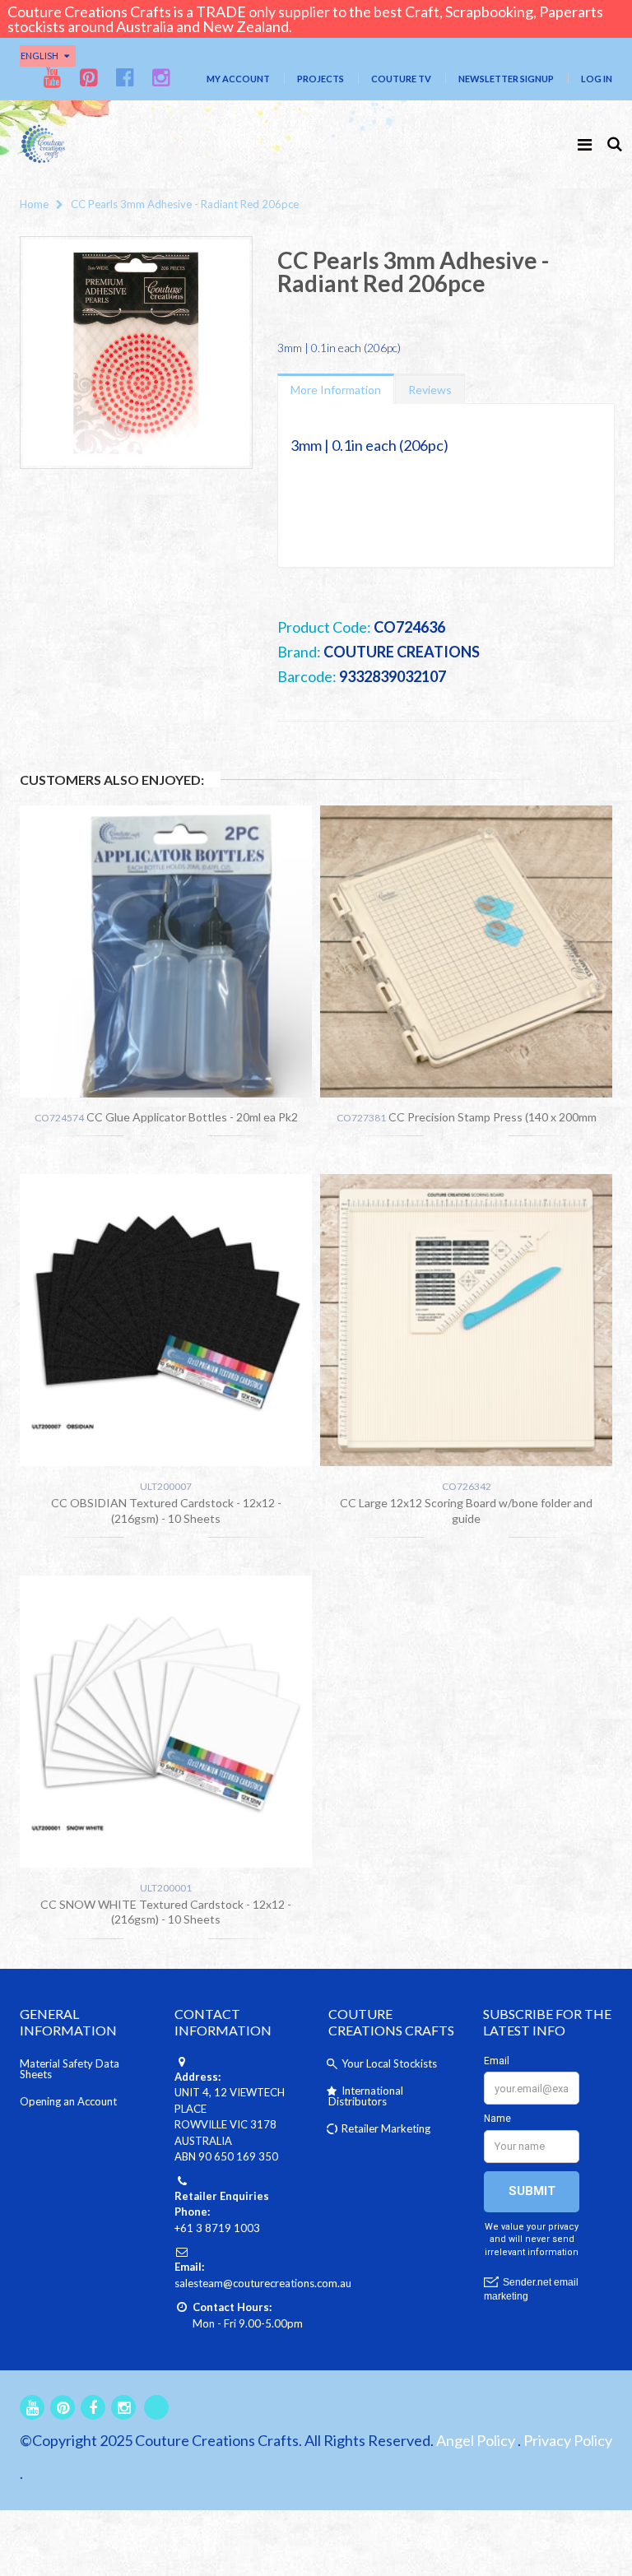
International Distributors (366, 2096)
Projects (321, 79)
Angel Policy (476, 2440)
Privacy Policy (568, 2440)
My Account (238, 79)
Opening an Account (68, 2101)
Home (34, 204)
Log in (597, 79)
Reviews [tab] (430, 390)
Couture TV (401, 79)
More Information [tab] (336, 390)
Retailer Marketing (386, 2128)
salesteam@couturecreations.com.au (263, 2283)
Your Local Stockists (389, 2063)
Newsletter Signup (506, 79)
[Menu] (585, 144)
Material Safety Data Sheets (70, 2069)
